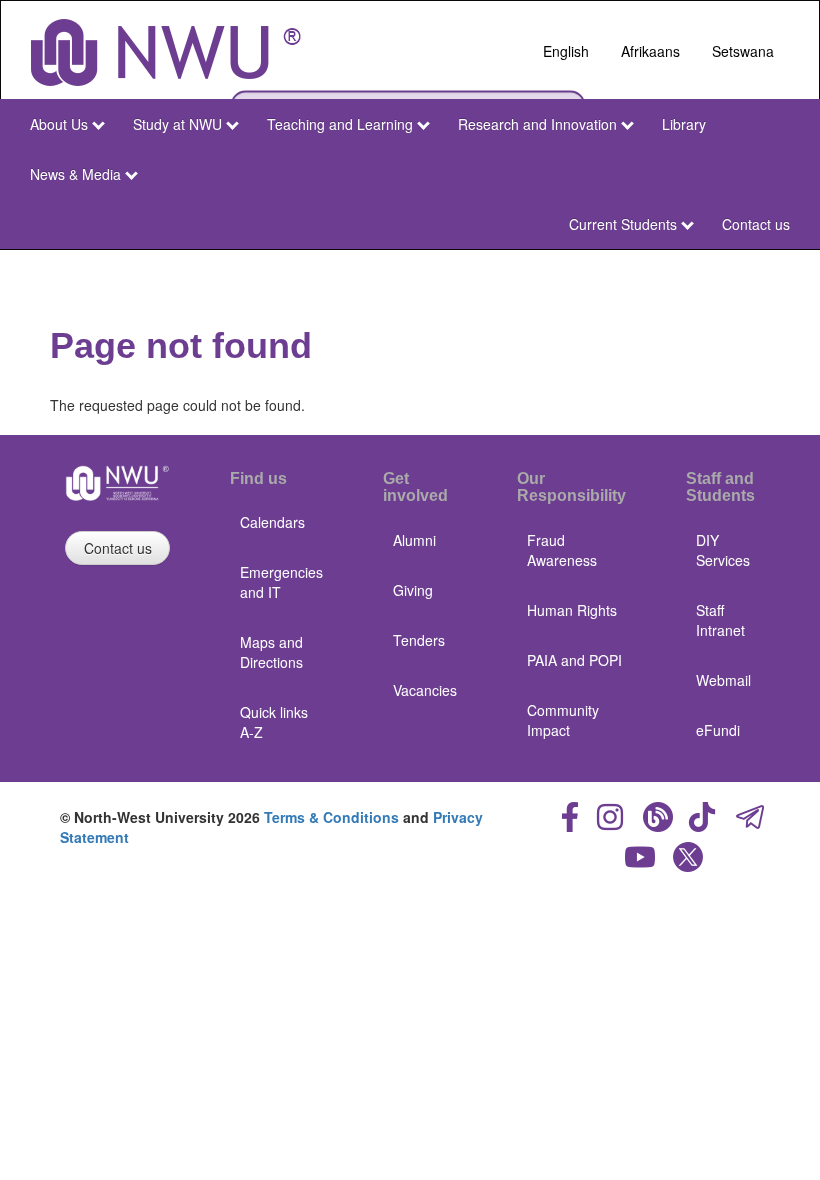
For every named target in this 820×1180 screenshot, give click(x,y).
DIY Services (723, 550)
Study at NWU (177, 124)
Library (684, 124)
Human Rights (572, 610)
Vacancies (425, 690)
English (566, 51)
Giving (413, 590)
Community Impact (563, 720)
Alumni (414, 540)
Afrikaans (650, 51)
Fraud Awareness (562, 550)
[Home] (166, 52)
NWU (768, 268)
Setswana (743, 51)
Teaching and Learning (340, 124)
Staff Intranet (720, 620)
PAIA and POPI (574, 660)
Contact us (756, 224)
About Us (59, 124)
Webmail (723, 680)
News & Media (75, 174)
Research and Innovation (537, 124)
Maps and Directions (271, 652)
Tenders (419, 640)
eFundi (718, 730)
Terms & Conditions (331, 817)
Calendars (272, 522)
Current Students (623, 224)
